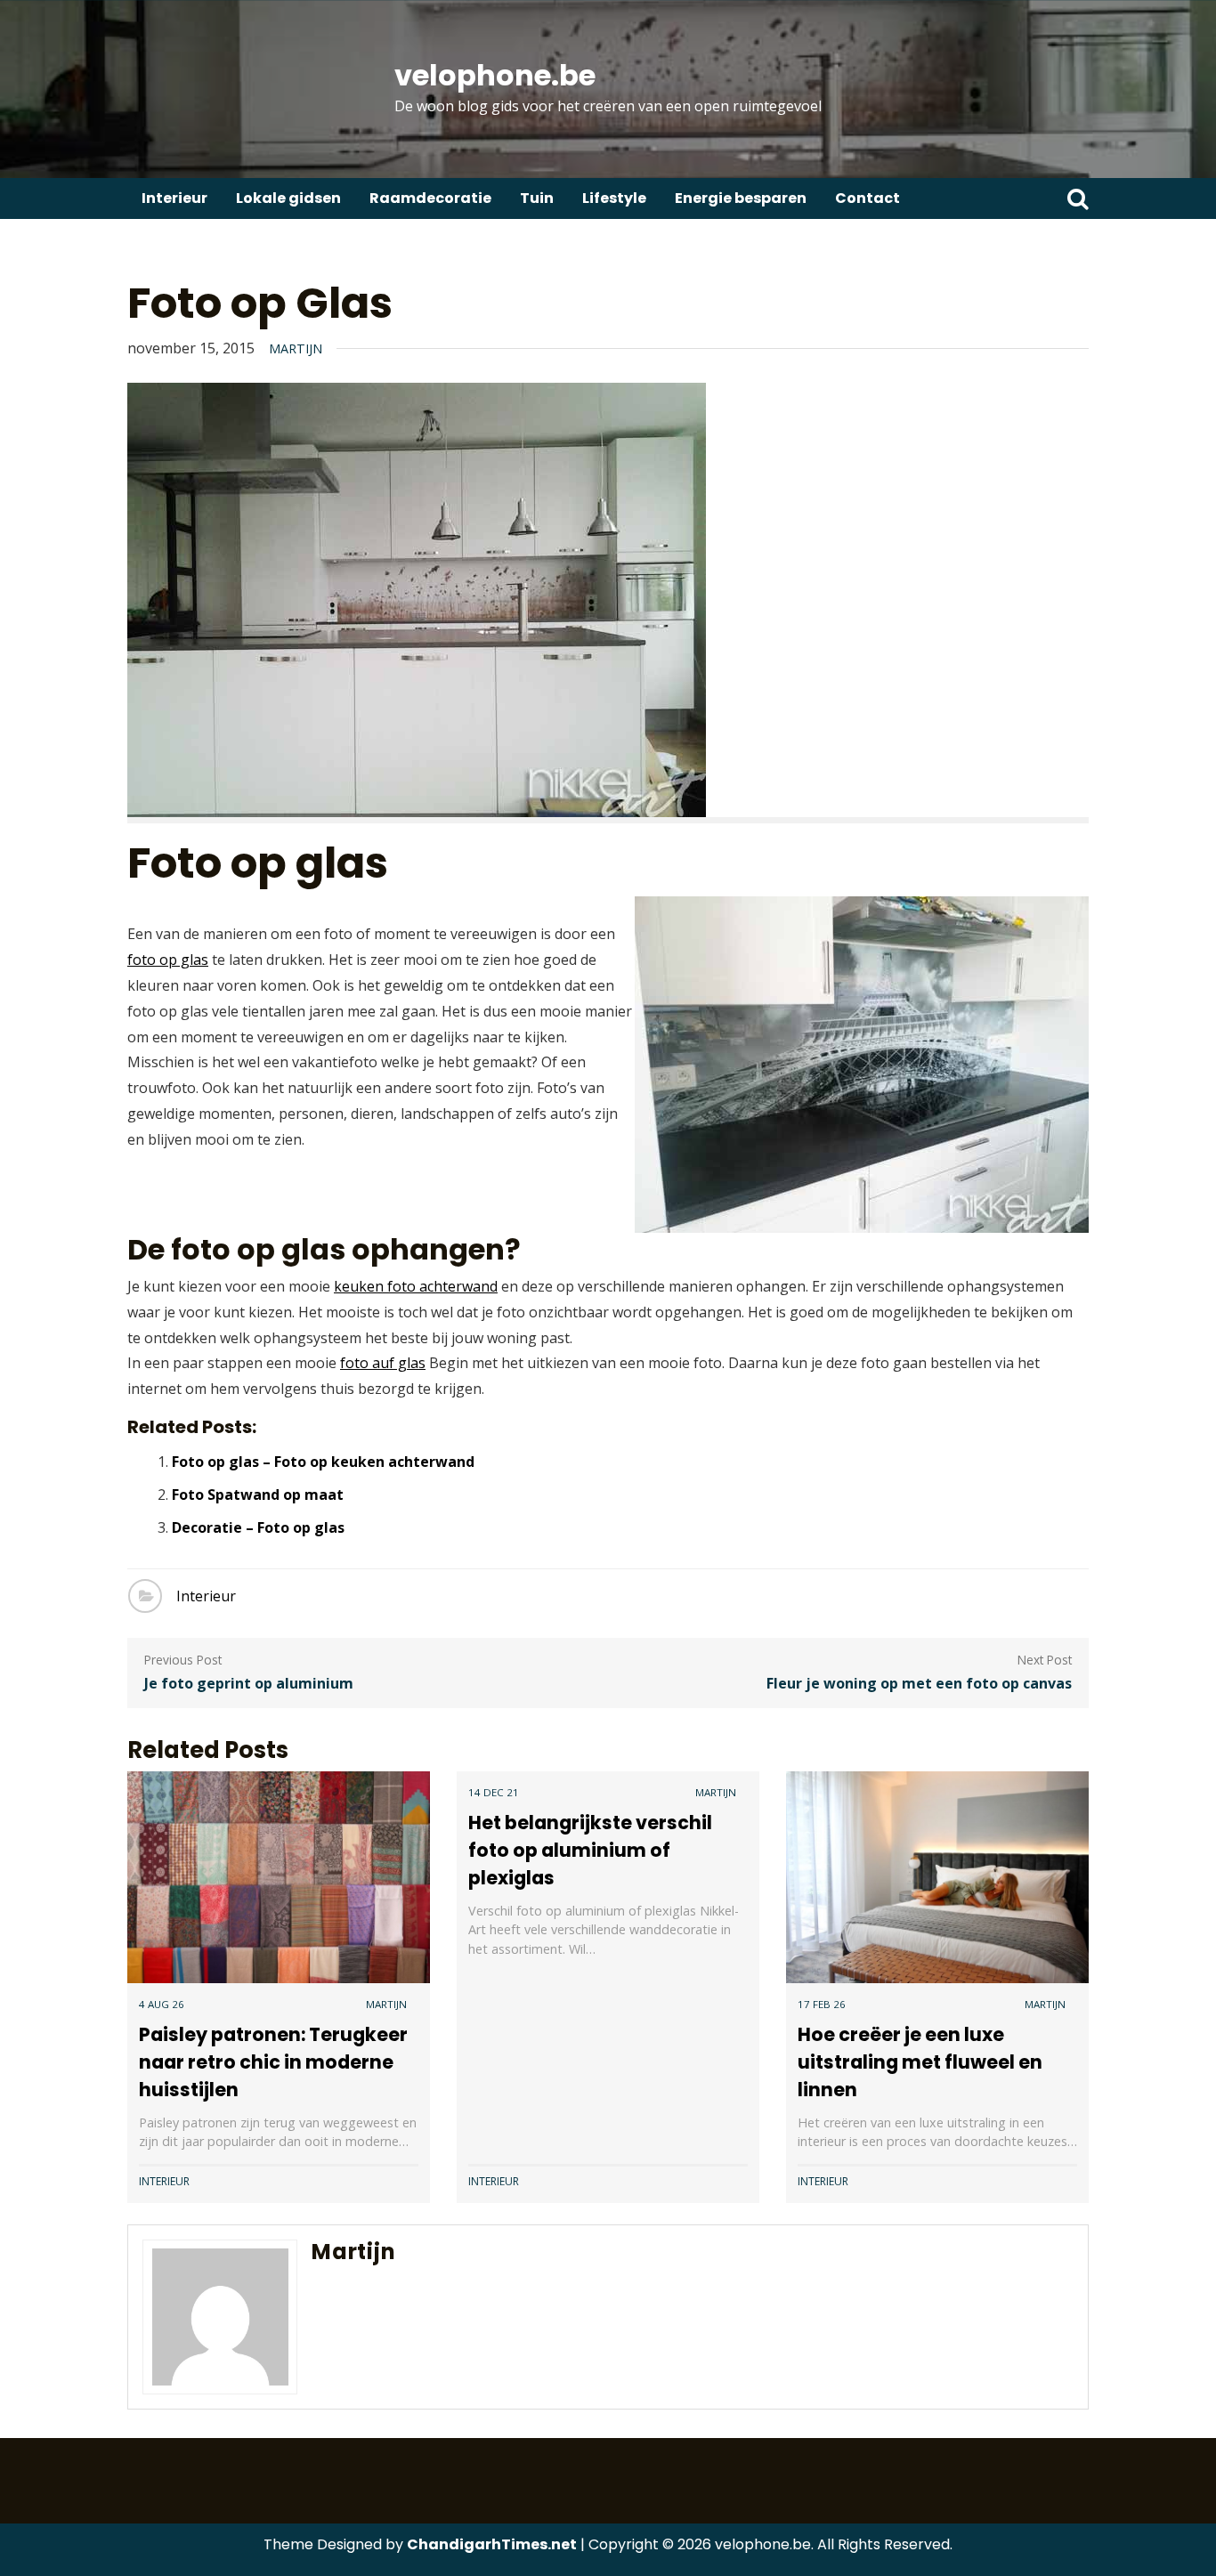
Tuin (537, 198)
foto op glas (168, 960)
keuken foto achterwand (416, 1286)
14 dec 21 (494, 1792)
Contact (867, 198)
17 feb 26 (822, 2004)
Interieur (174, 198)
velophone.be (495, 75)
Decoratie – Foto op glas (258, 1527)
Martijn (296, 348)
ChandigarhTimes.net (492, 2544)
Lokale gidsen (288, 198)
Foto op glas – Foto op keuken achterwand (323, 1462)
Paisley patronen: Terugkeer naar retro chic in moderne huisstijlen (273, 2062)
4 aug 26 (162, 2004)
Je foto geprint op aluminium (249, 1683)
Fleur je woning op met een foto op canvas (919, 1683)
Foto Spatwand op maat (258, 1495)
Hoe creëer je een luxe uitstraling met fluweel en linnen (920, 2062)
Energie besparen (741, 198)
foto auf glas (383, 1363)
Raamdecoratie (430, 198)
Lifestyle (614, 198)
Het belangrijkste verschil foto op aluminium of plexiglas (590, 1850)
